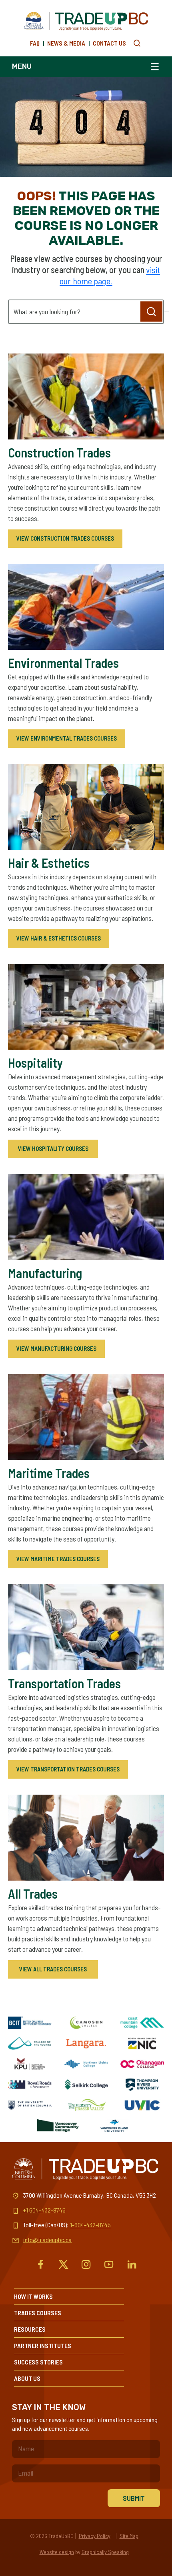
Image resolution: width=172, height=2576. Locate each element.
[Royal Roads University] (30, 2085)
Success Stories (38, 2362)
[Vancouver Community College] (58, 2126)
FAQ (35, 43)
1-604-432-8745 (90, 2225)
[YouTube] (109, 2264)
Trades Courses (38, 2313)
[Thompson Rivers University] (142, 2085)
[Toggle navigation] (153, 67)
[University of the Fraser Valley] (86, 2105)
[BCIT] (30, 2023)
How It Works (33, 2296)
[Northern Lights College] (86, 2064)
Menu (22, 66)
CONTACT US (109, 43)
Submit (134, 2498)
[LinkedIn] (132, 2264)
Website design (57, 2552)
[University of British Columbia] (30, 2105)
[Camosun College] (86, 2023)
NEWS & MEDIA (66, 43)
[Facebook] (41, 2264)
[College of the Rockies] (30, 2043)
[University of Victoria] (142, 2105)
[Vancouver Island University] (114, 2126)
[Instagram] (86, 2264)
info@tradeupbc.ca (47, 2240)
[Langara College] (86, 2043)
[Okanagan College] (142, 2064)
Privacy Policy (95, 2536)
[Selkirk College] (86, 2085)
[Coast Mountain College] (142, 2023)
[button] (137, 43)
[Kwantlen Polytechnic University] (30, 2064)
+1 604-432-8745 (44, 2210)
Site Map (129, 2536)
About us (27, 2378)
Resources (30, 2329)
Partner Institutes (43, 2345)
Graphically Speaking (105, 2552)
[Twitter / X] (63, 2264)
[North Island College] (142, 2043)
